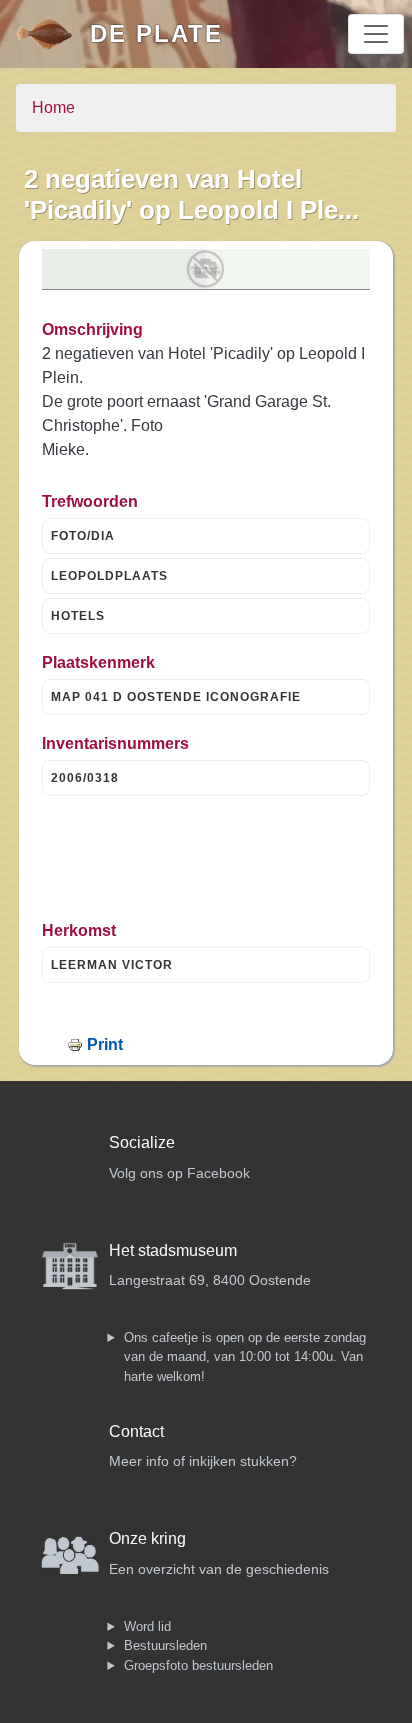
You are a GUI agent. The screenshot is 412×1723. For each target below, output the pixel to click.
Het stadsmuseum (173, 1250)
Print (105, 1044)
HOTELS (78, 616)
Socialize (142, 1142)
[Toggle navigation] (376, 34)
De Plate (156, 33)
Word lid (147, 1626)
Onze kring (147, 1538)
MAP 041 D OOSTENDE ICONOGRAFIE (176, 697)
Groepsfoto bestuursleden (198, 1665)
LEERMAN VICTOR (112, 965)
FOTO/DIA (83, 536)
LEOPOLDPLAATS (109, 576)
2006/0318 (85, 778)
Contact (136, 1431)
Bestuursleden (165, 1645)
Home (53, 107)
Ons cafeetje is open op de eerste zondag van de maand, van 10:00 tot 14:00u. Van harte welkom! (245, 1357)
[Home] (53, 34)
